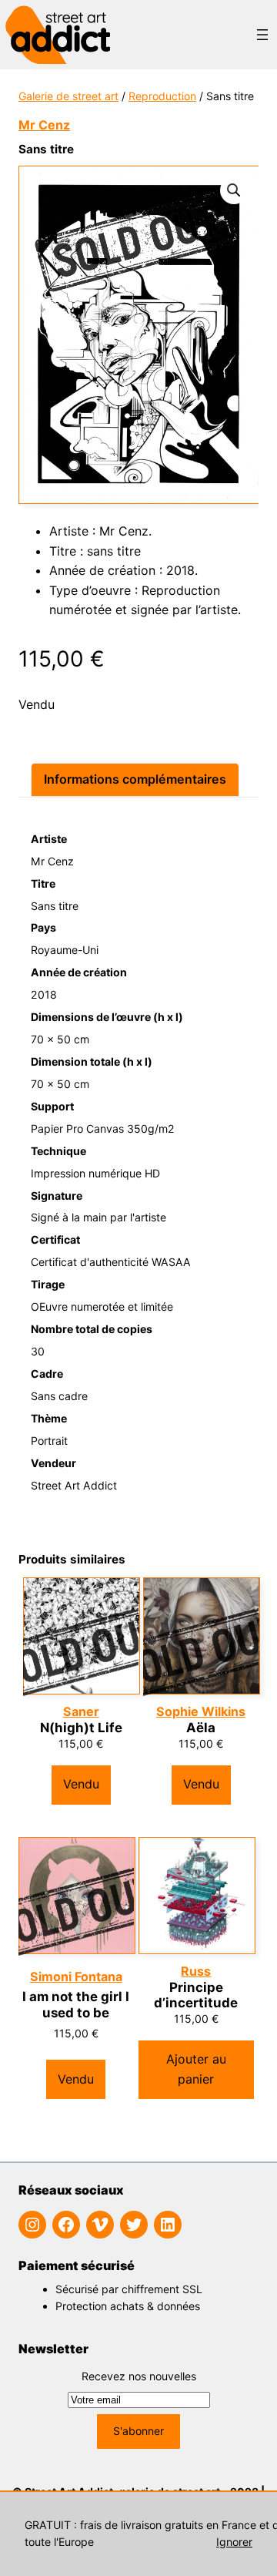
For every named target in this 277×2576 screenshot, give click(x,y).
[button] (234, 190)
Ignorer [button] (234, 2542)
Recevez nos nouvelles (139, 2376)
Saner (81, 1712)
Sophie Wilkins (201, 1712)
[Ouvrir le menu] (262, 35)
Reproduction (162, 96)
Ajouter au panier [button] (196, 2069)
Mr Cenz (44, 125)
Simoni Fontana (76, 1977)
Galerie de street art (68, 96)
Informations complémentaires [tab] (135, 779)
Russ (196, 1971)
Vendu (81, 1784)
